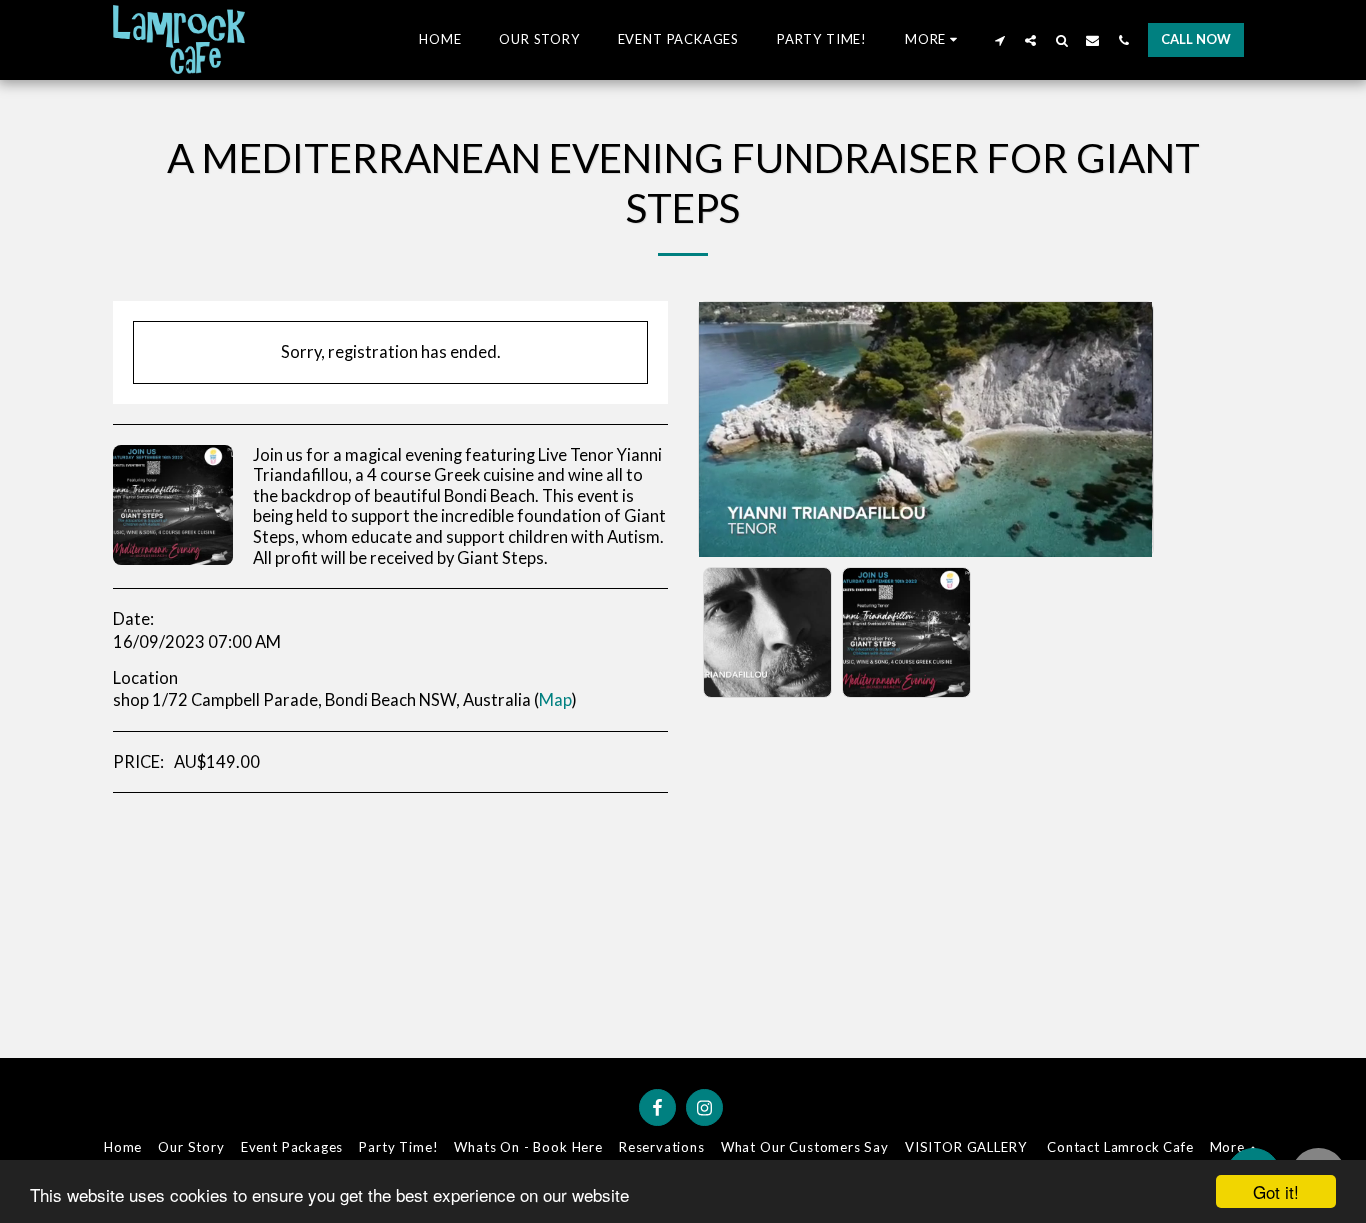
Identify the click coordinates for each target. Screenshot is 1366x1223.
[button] (999, 40)
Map (555, 700)
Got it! (1276, 1191)
